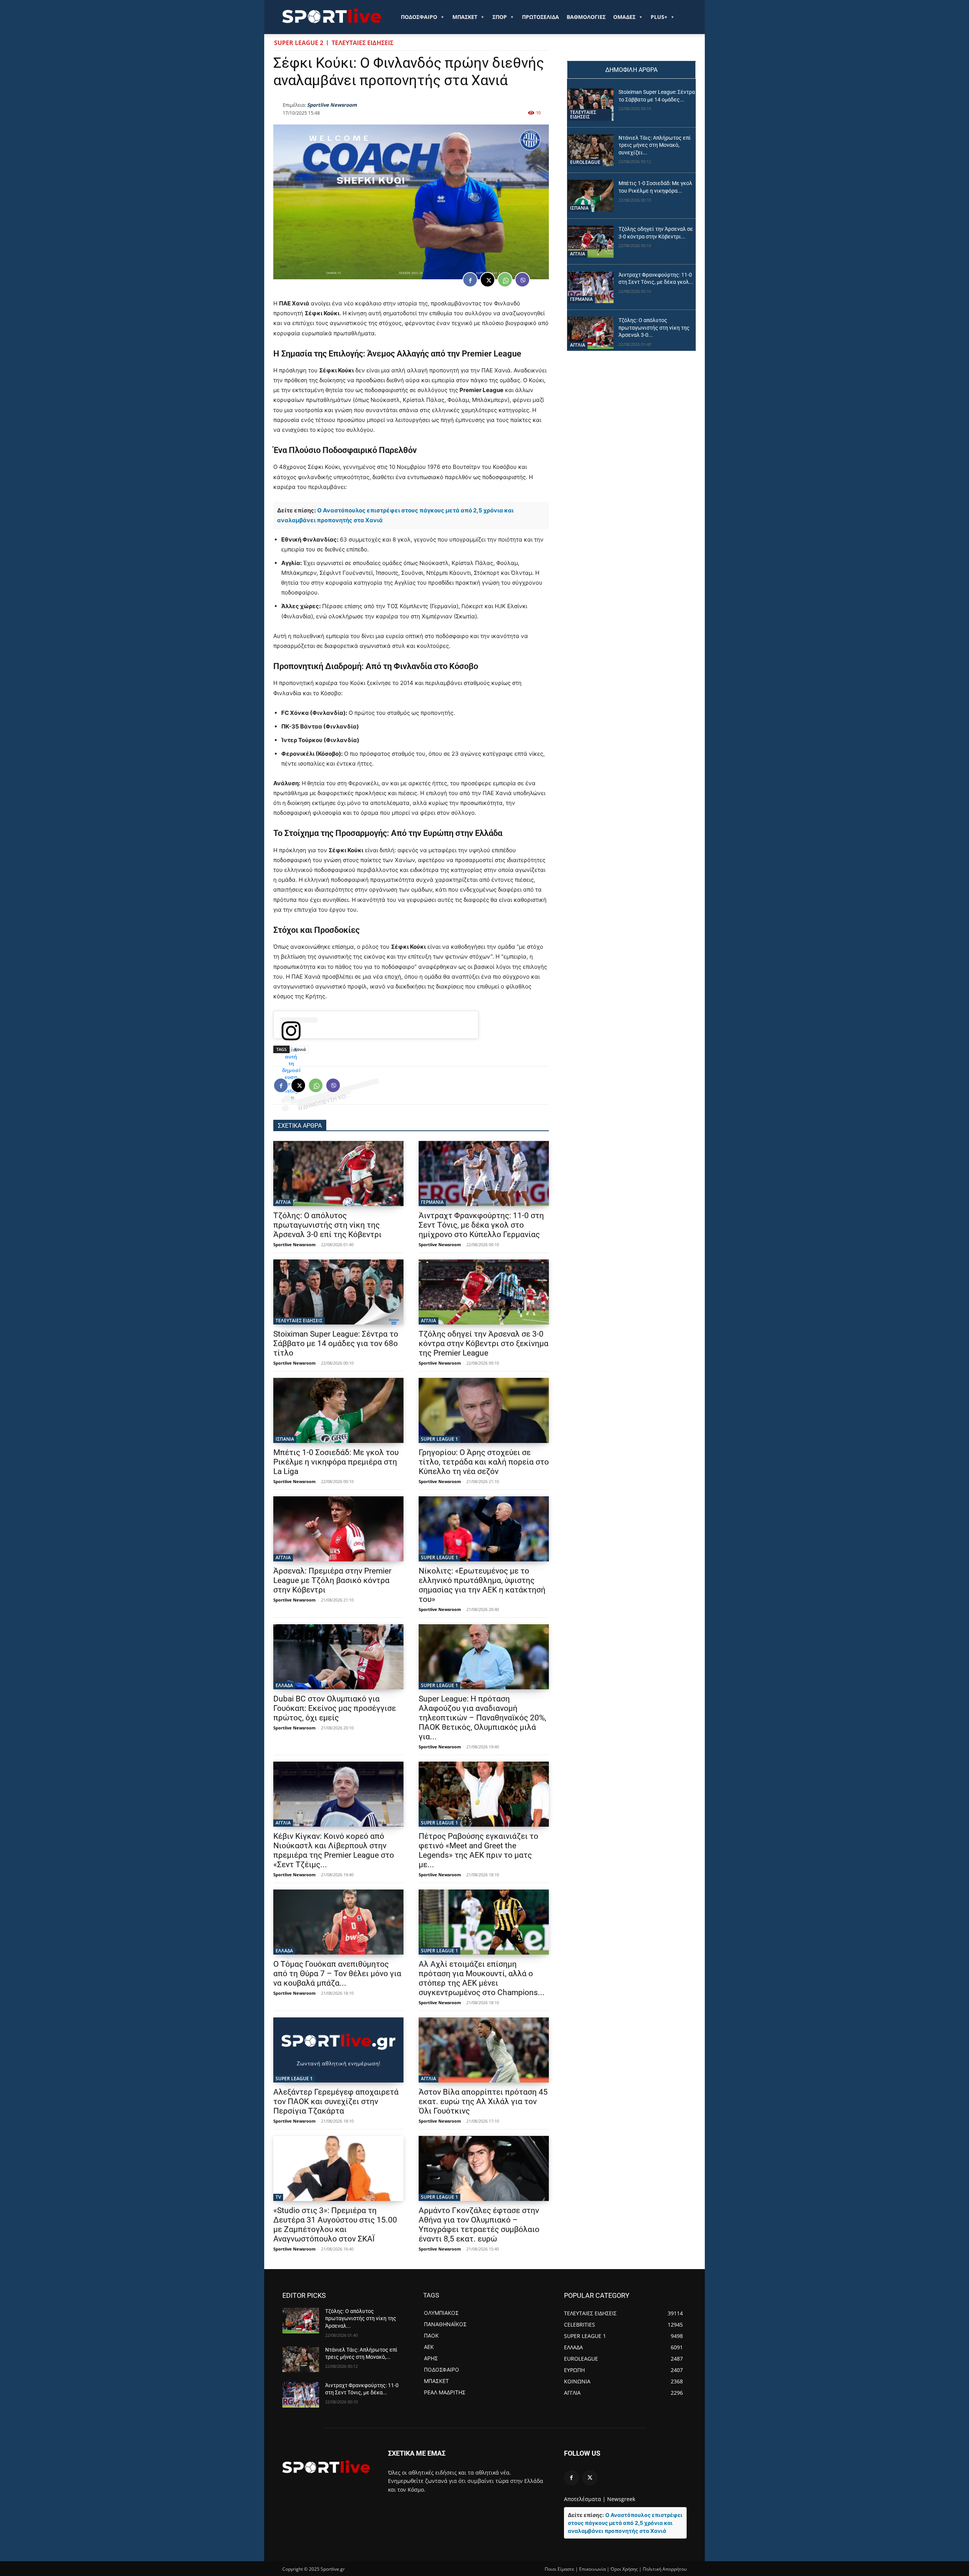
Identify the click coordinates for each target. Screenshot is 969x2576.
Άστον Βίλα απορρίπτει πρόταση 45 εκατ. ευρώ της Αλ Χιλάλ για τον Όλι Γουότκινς (483, 2101)
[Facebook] (470, 280)
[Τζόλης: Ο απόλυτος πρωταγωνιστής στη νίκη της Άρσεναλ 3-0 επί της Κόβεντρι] (338, 1174)
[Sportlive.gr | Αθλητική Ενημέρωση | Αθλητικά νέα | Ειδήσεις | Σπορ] (326, 2467)
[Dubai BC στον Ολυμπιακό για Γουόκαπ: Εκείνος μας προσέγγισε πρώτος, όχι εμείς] (338, 1657)
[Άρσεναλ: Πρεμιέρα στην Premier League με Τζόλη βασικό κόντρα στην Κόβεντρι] (338, 1529)
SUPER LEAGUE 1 (439, 1439)
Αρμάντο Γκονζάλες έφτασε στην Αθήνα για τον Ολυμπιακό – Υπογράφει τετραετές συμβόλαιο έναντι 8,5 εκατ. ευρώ (479, 2225)
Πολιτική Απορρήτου (665, 2569)
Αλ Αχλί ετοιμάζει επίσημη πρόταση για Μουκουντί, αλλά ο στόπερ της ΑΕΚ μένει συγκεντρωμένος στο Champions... (482, 1978)
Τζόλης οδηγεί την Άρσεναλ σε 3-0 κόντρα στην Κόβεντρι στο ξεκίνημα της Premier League (484, 1343)
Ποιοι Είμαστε (559, 2569)
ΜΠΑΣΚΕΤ (465, 17)
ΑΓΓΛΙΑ (283, 1202)
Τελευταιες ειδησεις (362, 43)
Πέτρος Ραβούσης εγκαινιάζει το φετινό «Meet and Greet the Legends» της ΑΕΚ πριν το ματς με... (478, 1850)
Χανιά (300, 1049)
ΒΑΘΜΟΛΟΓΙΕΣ (586, 17)
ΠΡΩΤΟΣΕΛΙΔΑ (541, 17)
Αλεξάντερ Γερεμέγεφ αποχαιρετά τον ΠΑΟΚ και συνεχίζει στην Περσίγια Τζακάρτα (336, 2101)
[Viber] (522, 280)
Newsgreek (621, 2499)
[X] (488, 280)
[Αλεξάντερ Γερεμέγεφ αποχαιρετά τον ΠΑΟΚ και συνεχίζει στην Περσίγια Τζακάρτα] (338, 2050)
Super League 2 (299, 43)
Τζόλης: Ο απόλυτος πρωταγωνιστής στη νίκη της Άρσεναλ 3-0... (654, 328)
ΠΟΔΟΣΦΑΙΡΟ (419, 17)
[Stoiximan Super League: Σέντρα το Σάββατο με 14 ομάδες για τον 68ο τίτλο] (338, 1292)
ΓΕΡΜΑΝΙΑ (432, 1202)
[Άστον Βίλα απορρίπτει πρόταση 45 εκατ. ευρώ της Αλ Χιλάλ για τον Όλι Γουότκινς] (484, 2050)
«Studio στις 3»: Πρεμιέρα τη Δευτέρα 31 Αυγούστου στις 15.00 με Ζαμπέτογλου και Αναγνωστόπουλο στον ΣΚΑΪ (335, 2225)
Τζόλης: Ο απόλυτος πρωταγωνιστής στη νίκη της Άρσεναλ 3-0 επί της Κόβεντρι (327, 1225)
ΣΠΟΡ (500, 17)
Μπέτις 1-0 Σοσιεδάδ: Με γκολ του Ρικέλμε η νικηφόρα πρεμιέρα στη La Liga (336, 1462)
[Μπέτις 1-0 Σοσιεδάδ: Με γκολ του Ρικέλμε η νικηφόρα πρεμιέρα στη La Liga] (338, 1410)
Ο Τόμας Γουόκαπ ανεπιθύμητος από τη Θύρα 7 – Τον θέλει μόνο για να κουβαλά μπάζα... (337, 1974)
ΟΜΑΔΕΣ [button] (624, 17)
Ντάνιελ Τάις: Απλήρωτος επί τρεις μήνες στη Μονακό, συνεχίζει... (655, 145)
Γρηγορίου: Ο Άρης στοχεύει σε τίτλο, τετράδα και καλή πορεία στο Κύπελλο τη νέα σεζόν (484, 1462)
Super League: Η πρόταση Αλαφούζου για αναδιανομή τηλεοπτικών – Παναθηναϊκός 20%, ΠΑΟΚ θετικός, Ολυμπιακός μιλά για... (482, 1718)
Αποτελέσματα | (585, 2499)
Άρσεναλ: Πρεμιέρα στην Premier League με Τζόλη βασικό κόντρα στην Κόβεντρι (332, 1580)
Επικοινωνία (592, 2569)
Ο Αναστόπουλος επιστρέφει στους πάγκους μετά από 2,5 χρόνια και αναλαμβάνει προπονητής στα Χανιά (625, 2523)
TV (278, 2197)
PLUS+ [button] (659, 17)
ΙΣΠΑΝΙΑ (285, 1439)
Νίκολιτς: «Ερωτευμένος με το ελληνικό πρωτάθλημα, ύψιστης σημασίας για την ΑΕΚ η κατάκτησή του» (482, 1585)
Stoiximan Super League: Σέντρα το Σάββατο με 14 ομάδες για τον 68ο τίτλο (336, 1343)
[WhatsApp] (505, 280)
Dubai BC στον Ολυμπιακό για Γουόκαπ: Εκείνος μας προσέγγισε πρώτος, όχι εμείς (335, 1708)
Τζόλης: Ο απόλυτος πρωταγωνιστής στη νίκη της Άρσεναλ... (361, 2318)
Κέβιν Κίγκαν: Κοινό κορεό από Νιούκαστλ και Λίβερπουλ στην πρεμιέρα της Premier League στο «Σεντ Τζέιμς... (334, 1850)
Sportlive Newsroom (332, 105)
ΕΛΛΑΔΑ (284, 1685)
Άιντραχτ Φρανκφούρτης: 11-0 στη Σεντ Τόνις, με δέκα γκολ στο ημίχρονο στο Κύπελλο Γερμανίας (481, 1225)
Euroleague (585, 162)
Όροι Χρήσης (624, 2569)
